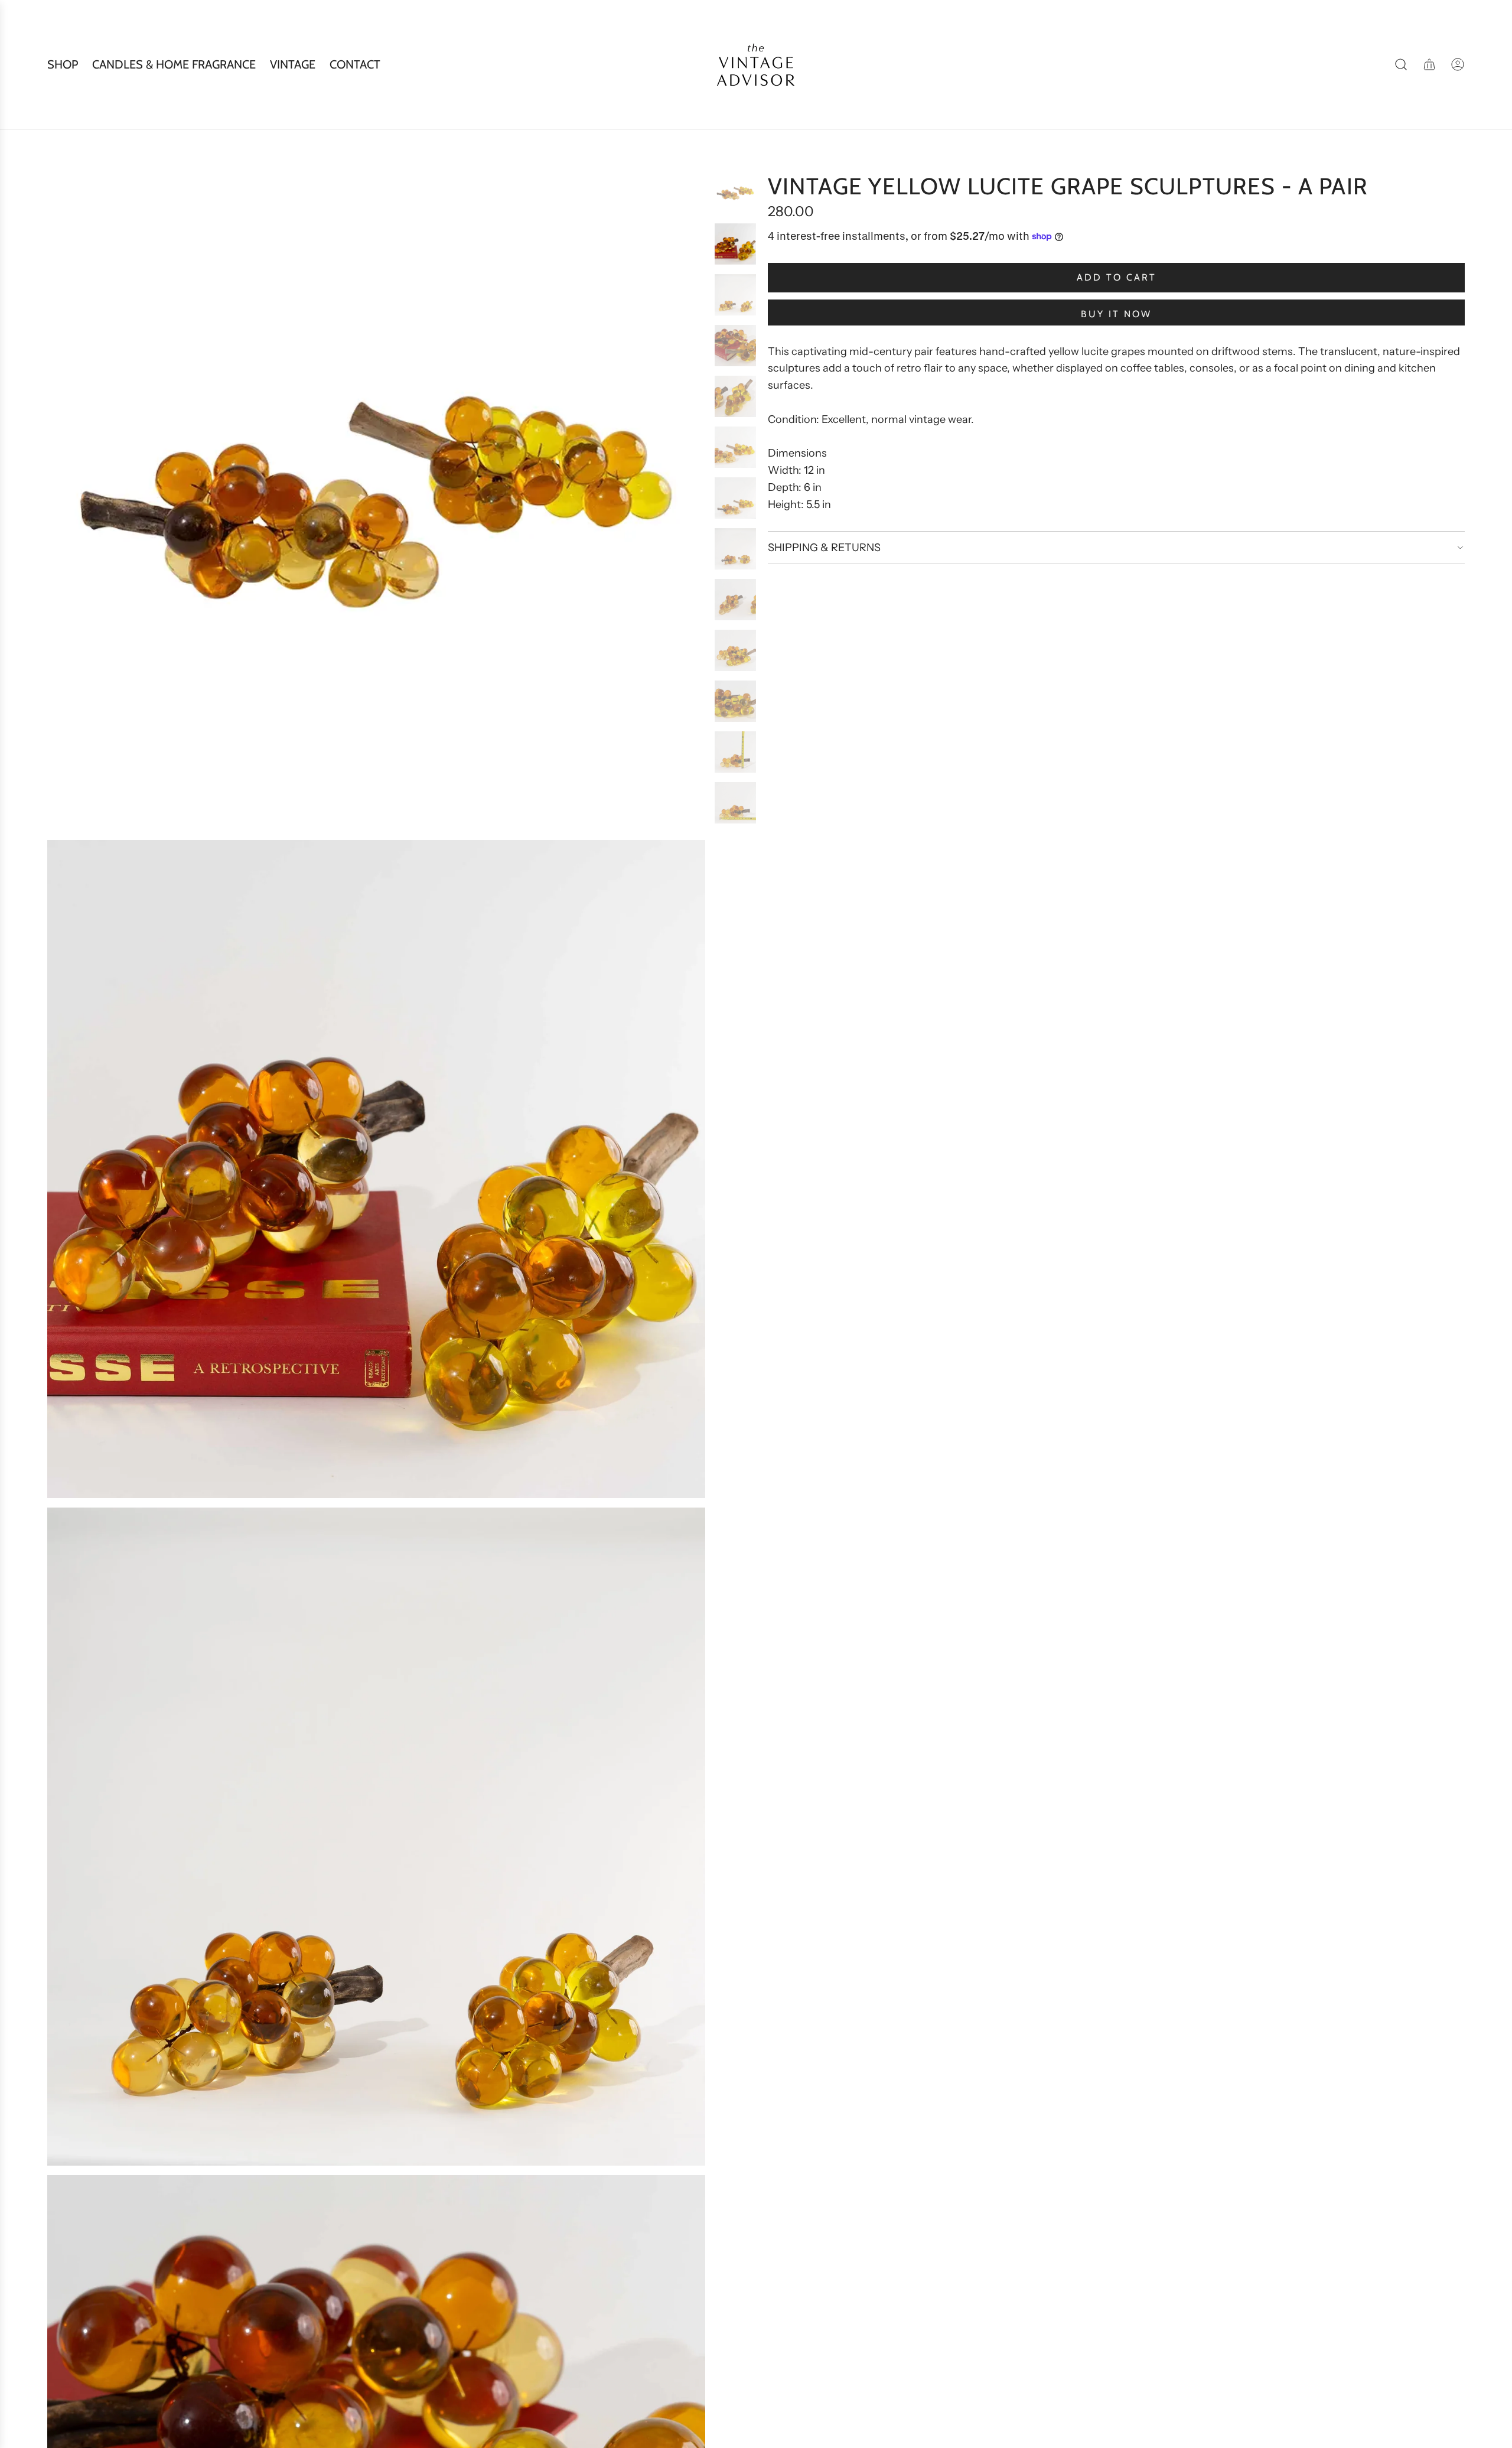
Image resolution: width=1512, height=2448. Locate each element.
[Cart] (1429, 64)
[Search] (1401, 64)
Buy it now (1116, 314)
